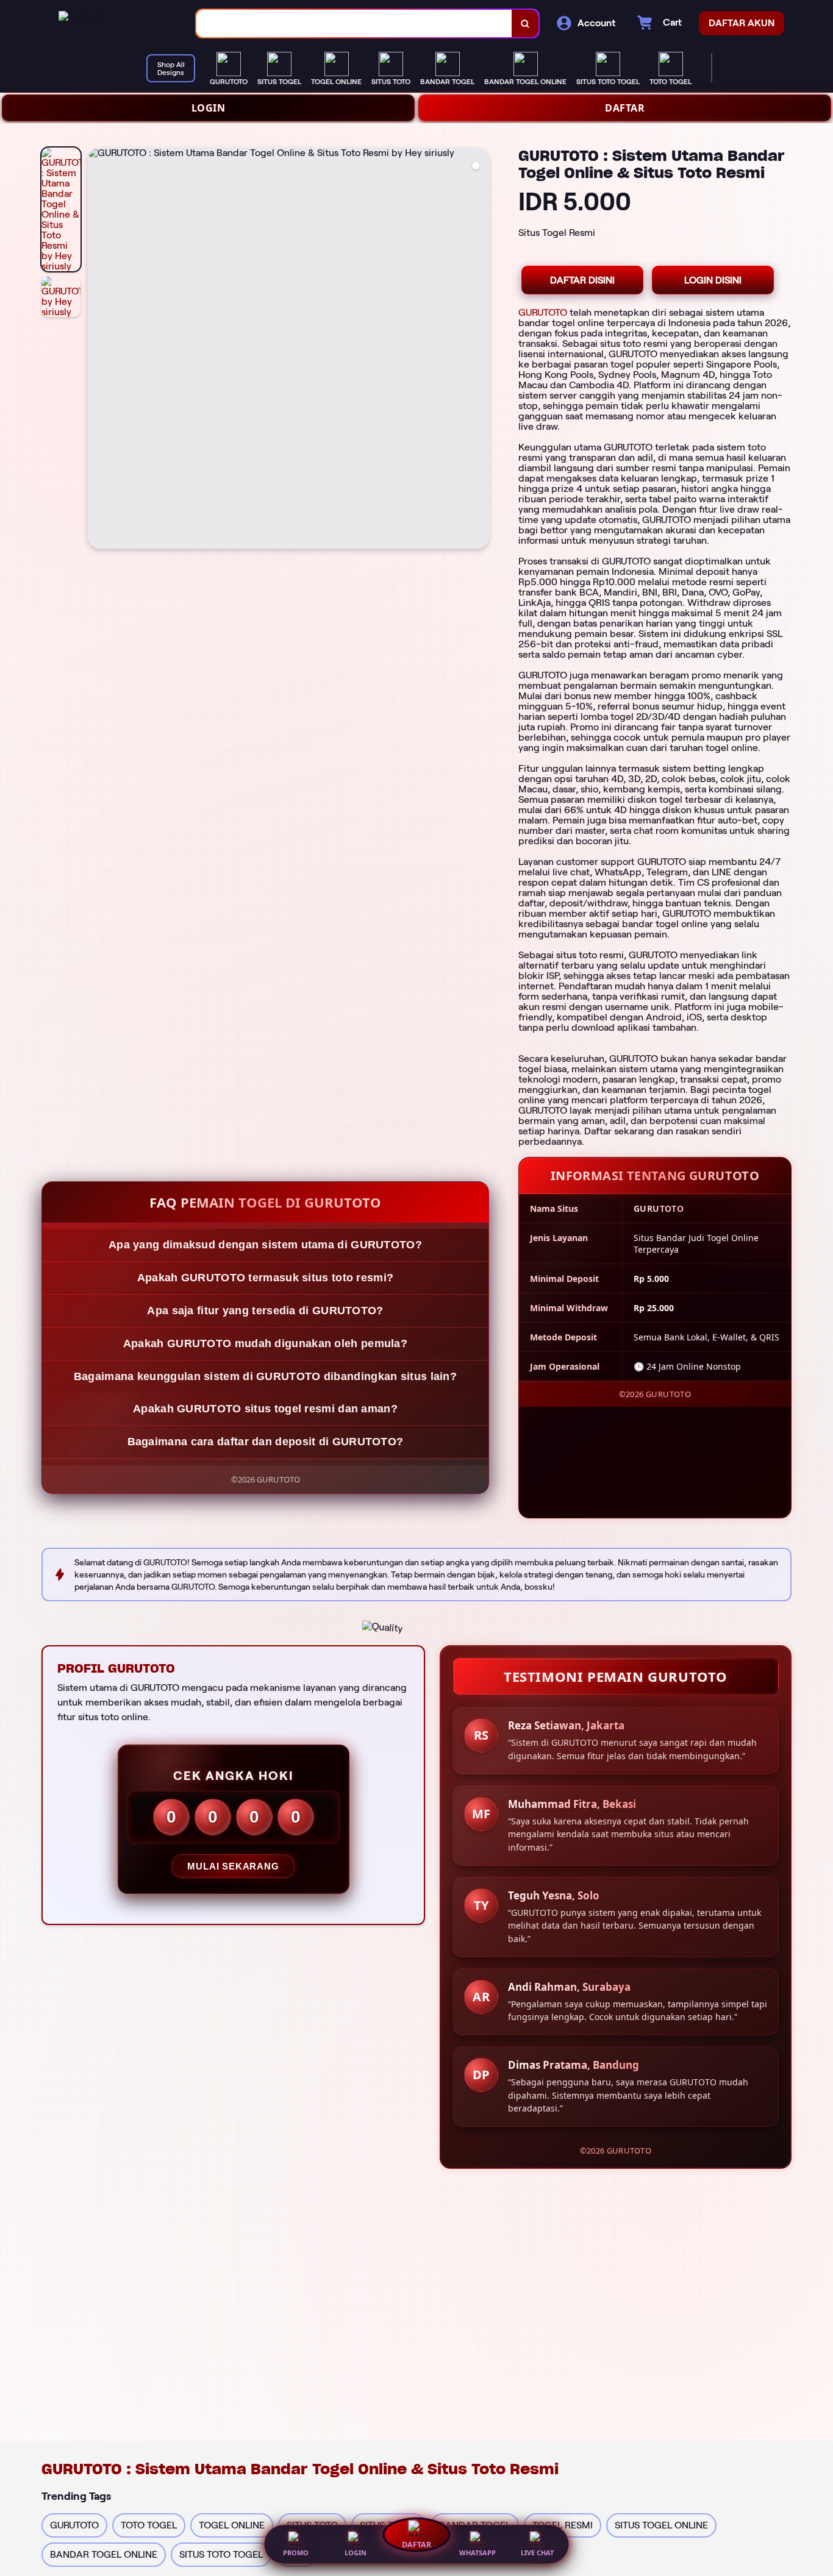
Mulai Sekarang (233, 1866)
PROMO (296, 2553)
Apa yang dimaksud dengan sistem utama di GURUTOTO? (265, 1245)
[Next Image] (479, 350)
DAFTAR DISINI (582, 280)
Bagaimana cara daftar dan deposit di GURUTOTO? (266, 1442)
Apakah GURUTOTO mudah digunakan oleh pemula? (265, 1343)
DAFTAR (625, 108)
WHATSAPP (477, 2553)
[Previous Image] (98, 350)
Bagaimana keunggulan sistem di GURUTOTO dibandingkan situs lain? (265, 1376)
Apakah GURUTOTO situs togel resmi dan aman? (265, 1409)
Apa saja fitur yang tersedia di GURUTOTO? (265, 1311)
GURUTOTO (543, 312)
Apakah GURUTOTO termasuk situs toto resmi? (266, 1278)
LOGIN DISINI (713, 280)
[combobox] (354, 23)
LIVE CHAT (537, 2553)
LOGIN (209, 108)
